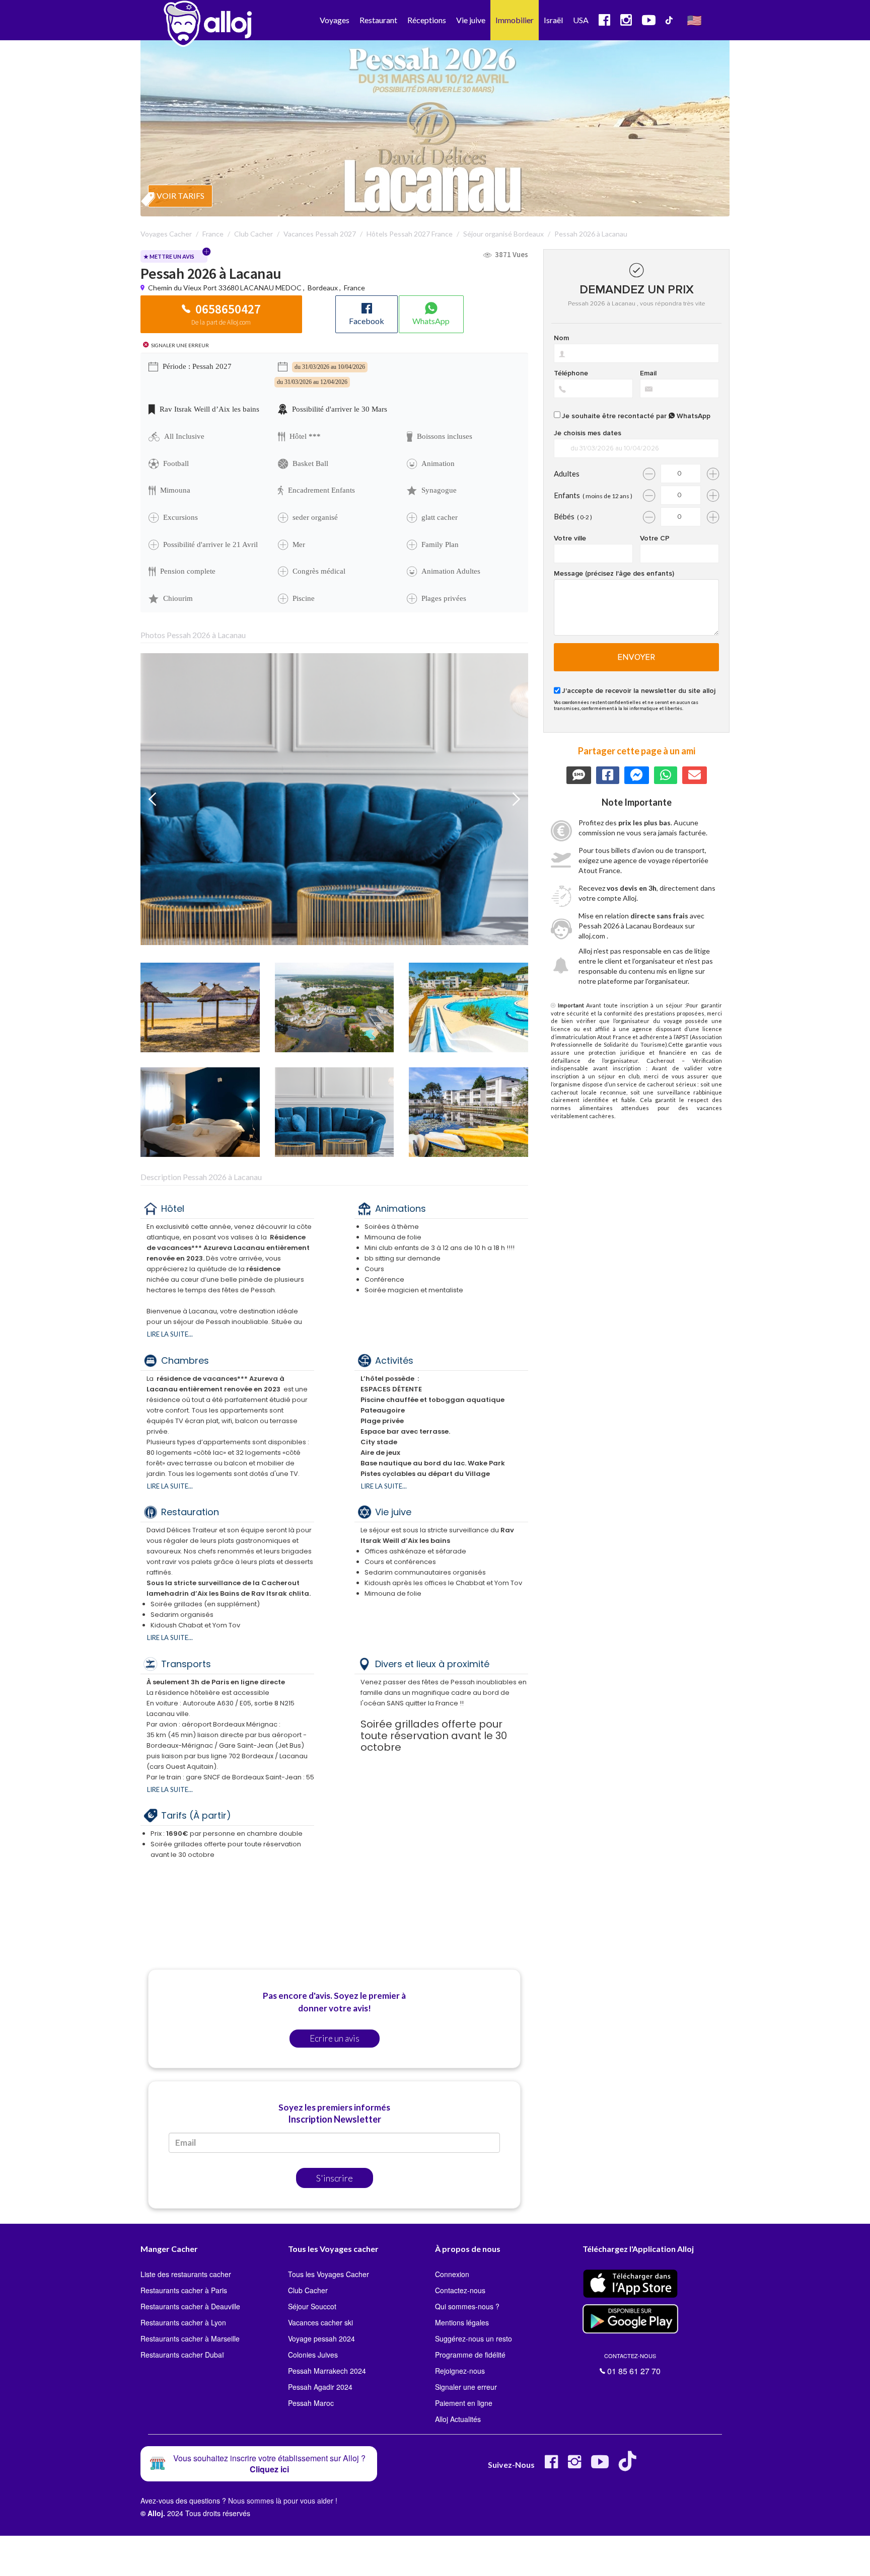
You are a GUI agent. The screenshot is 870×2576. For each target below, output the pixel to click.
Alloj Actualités (458, 2419)
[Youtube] (600, 2466)
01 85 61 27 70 (632, 2364)
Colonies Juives (313, 2355)
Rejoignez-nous (460, 2371)
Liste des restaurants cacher (186, 2274)
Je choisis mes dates (588, 433)
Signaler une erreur (466, 2387)
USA (581, 20)
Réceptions (427, 20)
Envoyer (637, 657)
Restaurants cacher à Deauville (190, 2306)
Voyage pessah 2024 (321, 2338)
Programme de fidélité (470, 2355)
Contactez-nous (460, 2290)
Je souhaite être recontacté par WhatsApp (636, 416)
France (354, 288)
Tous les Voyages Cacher (329, 2274)
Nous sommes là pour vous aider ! (283, 2501)
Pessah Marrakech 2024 (327, 2371)
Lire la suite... (170, 1334)
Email (648, 373)
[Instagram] (574, 2466)
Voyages (335, 20)
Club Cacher (308, 2290)
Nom (561, 338)
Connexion (452, 2274)
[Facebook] (551, 2466)
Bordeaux (323, 288)
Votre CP (655, 538)
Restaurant (378, 20)
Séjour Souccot (312, 2306)
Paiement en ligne (464, 2403)
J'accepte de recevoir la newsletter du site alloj (639, 691)
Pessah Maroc (311, 2403)
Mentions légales (462, 2322)
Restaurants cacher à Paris (184, 2290)
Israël (553, 20)
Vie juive (471, 20)
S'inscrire (335, 2178)
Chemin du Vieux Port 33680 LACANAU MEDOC (226, 288)
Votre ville (570, 538)
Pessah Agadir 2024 (320, 2387)
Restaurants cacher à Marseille (190, 2338)
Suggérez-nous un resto (474, 2338)
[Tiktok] (630, 2466)
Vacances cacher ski (320, 2322)
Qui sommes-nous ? (467, 2306)
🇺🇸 (694, 20)
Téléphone (571, 373)
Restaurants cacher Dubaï (182, 2355)
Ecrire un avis (335, 2038)
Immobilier (515, 20)
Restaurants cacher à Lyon (183, 2322)
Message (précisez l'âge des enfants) (614, 574)
